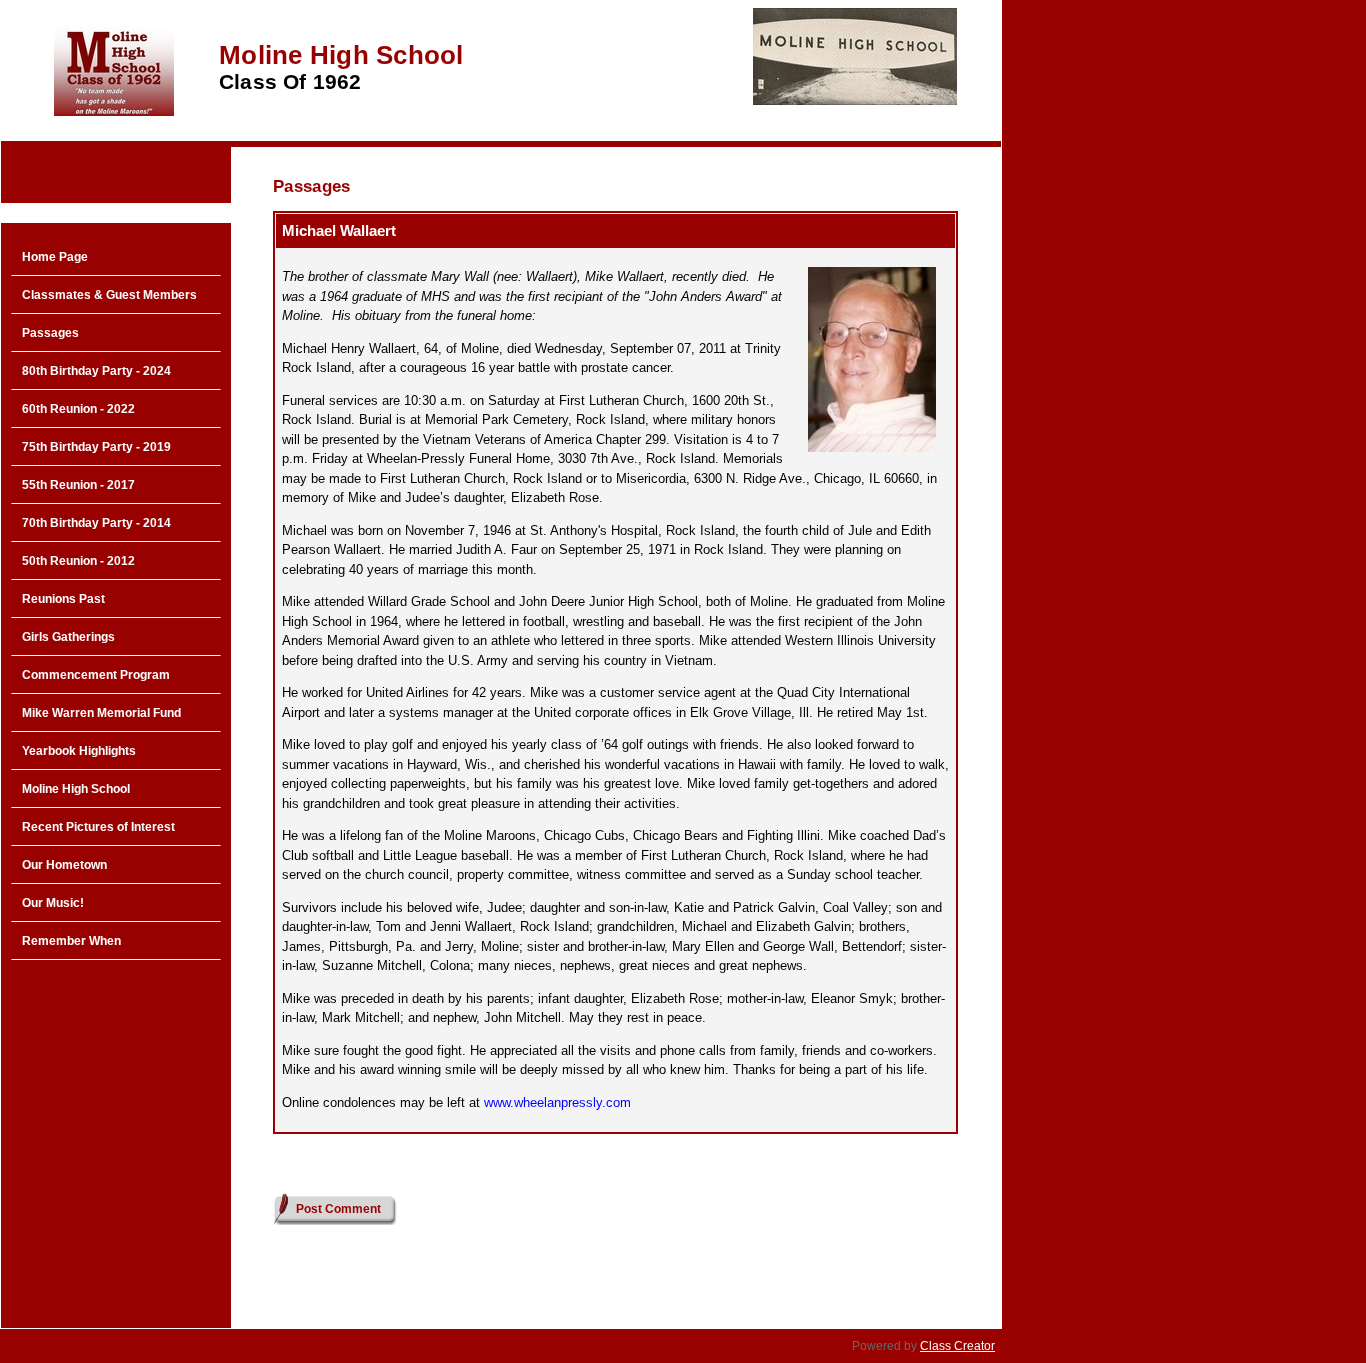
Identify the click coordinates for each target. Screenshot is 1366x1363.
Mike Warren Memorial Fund (101, 713)
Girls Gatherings (68, 637)
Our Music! (53, 903)
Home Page (55, 257)
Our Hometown (64, 865)
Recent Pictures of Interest (98, 827)
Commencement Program (96, 675)
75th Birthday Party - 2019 (96, 447)
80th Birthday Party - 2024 (96, 371)
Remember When (71, 941)
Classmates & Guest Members (109, 295)
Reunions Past (63, 599)
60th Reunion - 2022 (78, 409)
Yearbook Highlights (79, 751)
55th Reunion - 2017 (78, 485)
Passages (50, 333)
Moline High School (76, 789)
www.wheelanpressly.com (557, 1102)
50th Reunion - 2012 (78, 561)
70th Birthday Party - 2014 (96, 523)
